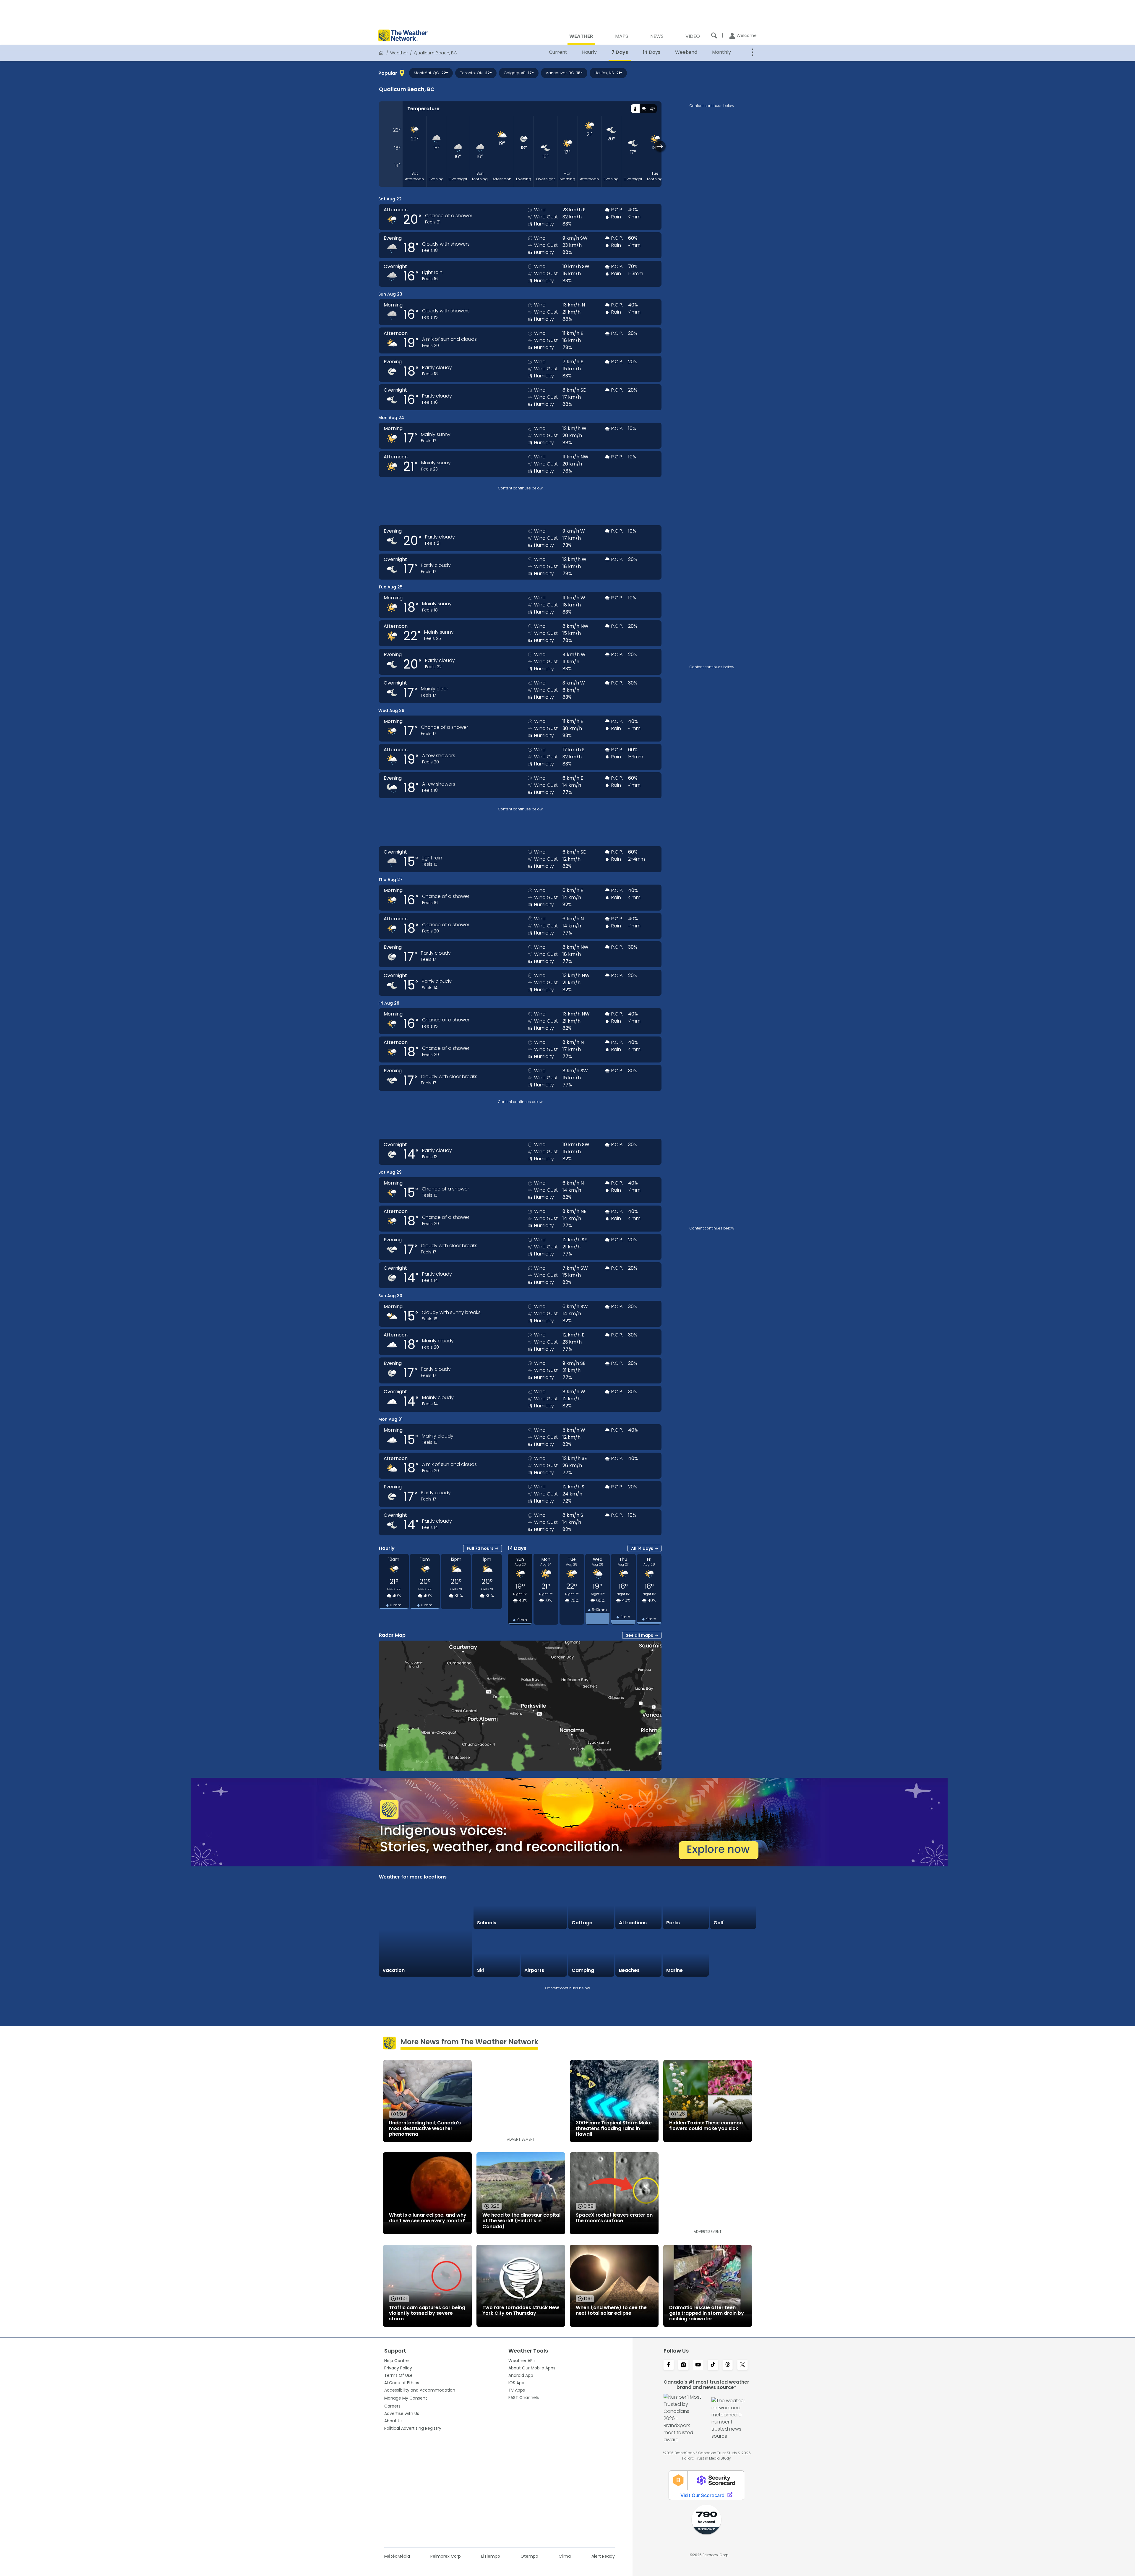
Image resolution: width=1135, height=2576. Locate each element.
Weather (399, 53)
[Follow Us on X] (742, 2365)
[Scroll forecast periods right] (660, 146)
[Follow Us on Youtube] (698, 2365)
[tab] (635, 109)
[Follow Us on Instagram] (683, 2365)
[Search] (714, 35)
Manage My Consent (406, 2398)
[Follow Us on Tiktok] (713, 2365)
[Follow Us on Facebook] (669, 2365)
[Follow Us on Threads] (728, 2365)
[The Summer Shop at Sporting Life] (733, 1954)
